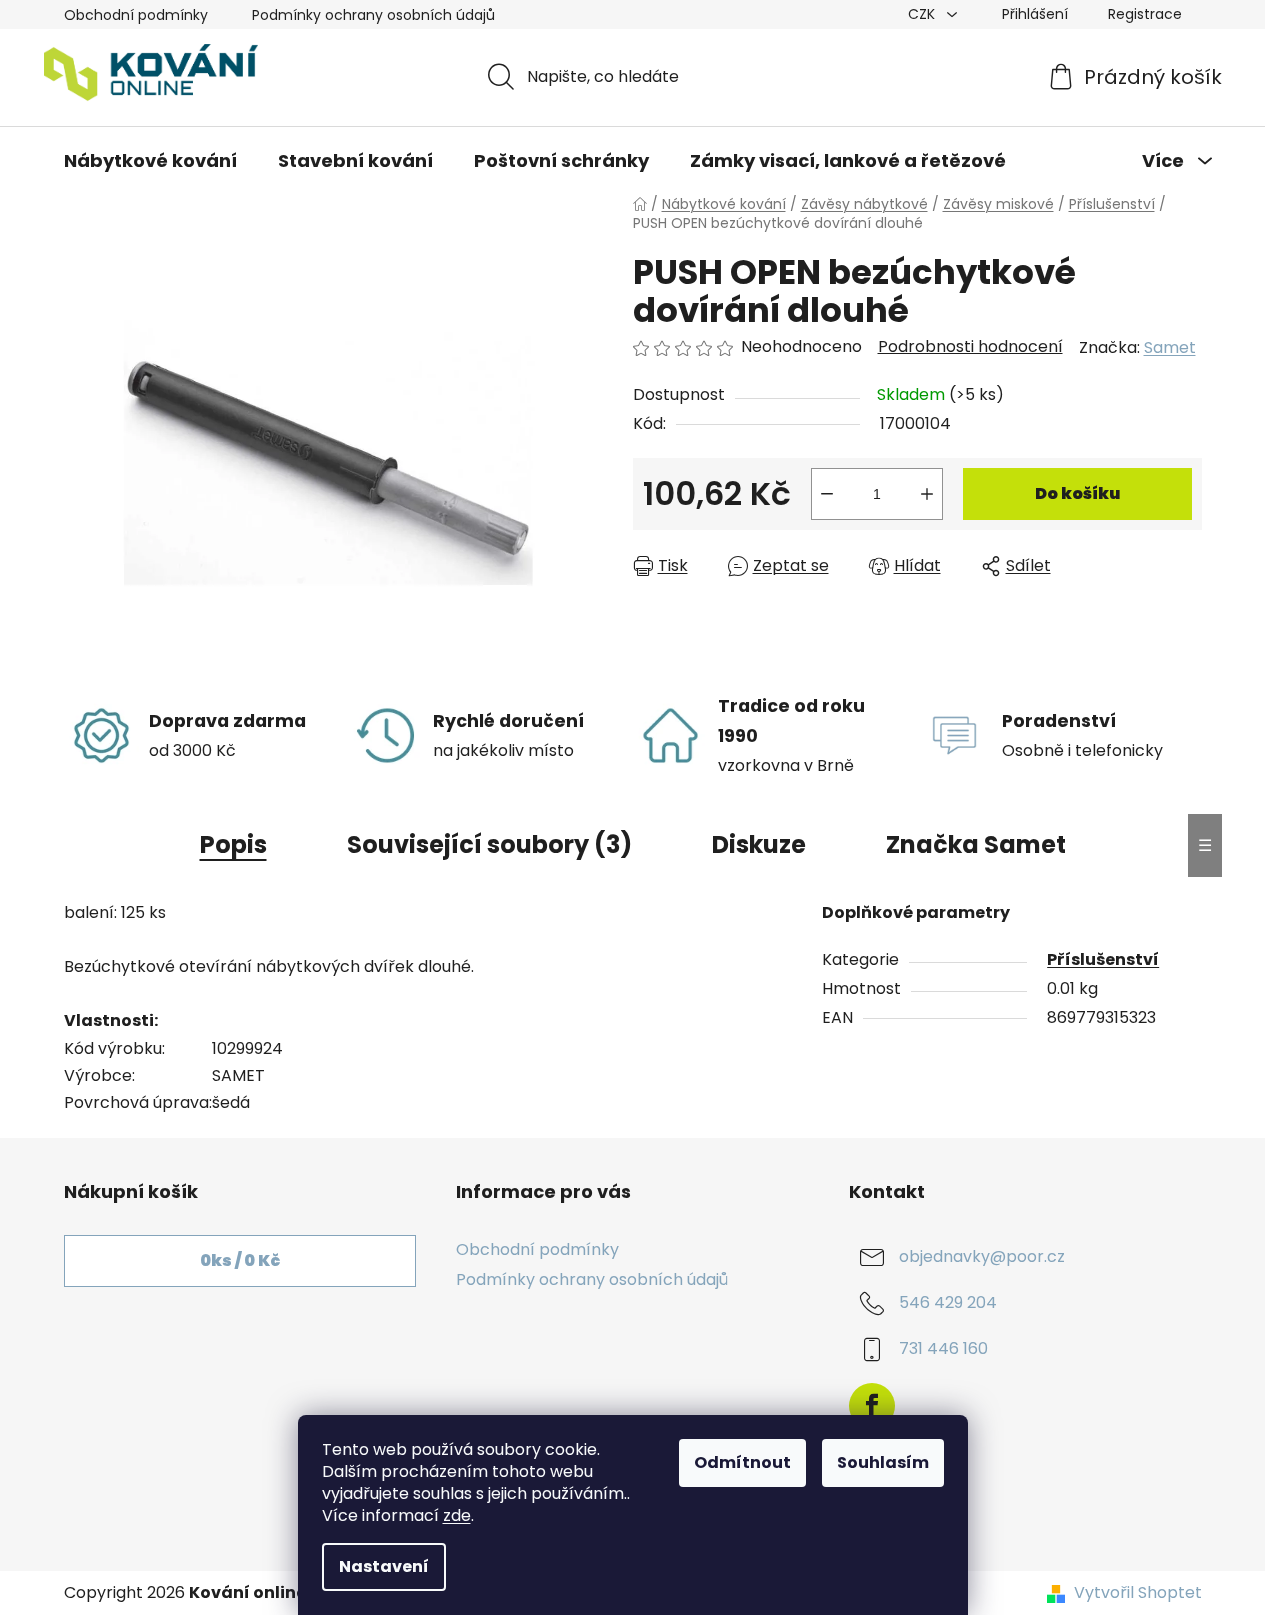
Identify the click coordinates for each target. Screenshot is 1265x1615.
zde (457, 1515)
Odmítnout (742, 1462)
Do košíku (1077, 493)
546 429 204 (948, 1302)
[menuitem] (150, 161)
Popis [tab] (233, 844)
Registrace (1145, 14)
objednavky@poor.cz (982, 1256)
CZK (923, 14)
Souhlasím (883, 1462)
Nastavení (384, 1566)
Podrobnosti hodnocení (970, 347)
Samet (1170, 347)
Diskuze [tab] (759, 844)
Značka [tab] (976, 844)
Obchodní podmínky (136, 15)
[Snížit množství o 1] (827, 494)
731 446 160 (943, 1348)
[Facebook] (872, 1406)
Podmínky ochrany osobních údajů (373, 15)
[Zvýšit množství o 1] (927, 494)
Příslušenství (1103, 959)
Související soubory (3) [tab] (489, 844)
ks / (240, 1260)
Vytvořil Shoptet (1138, 1593)
